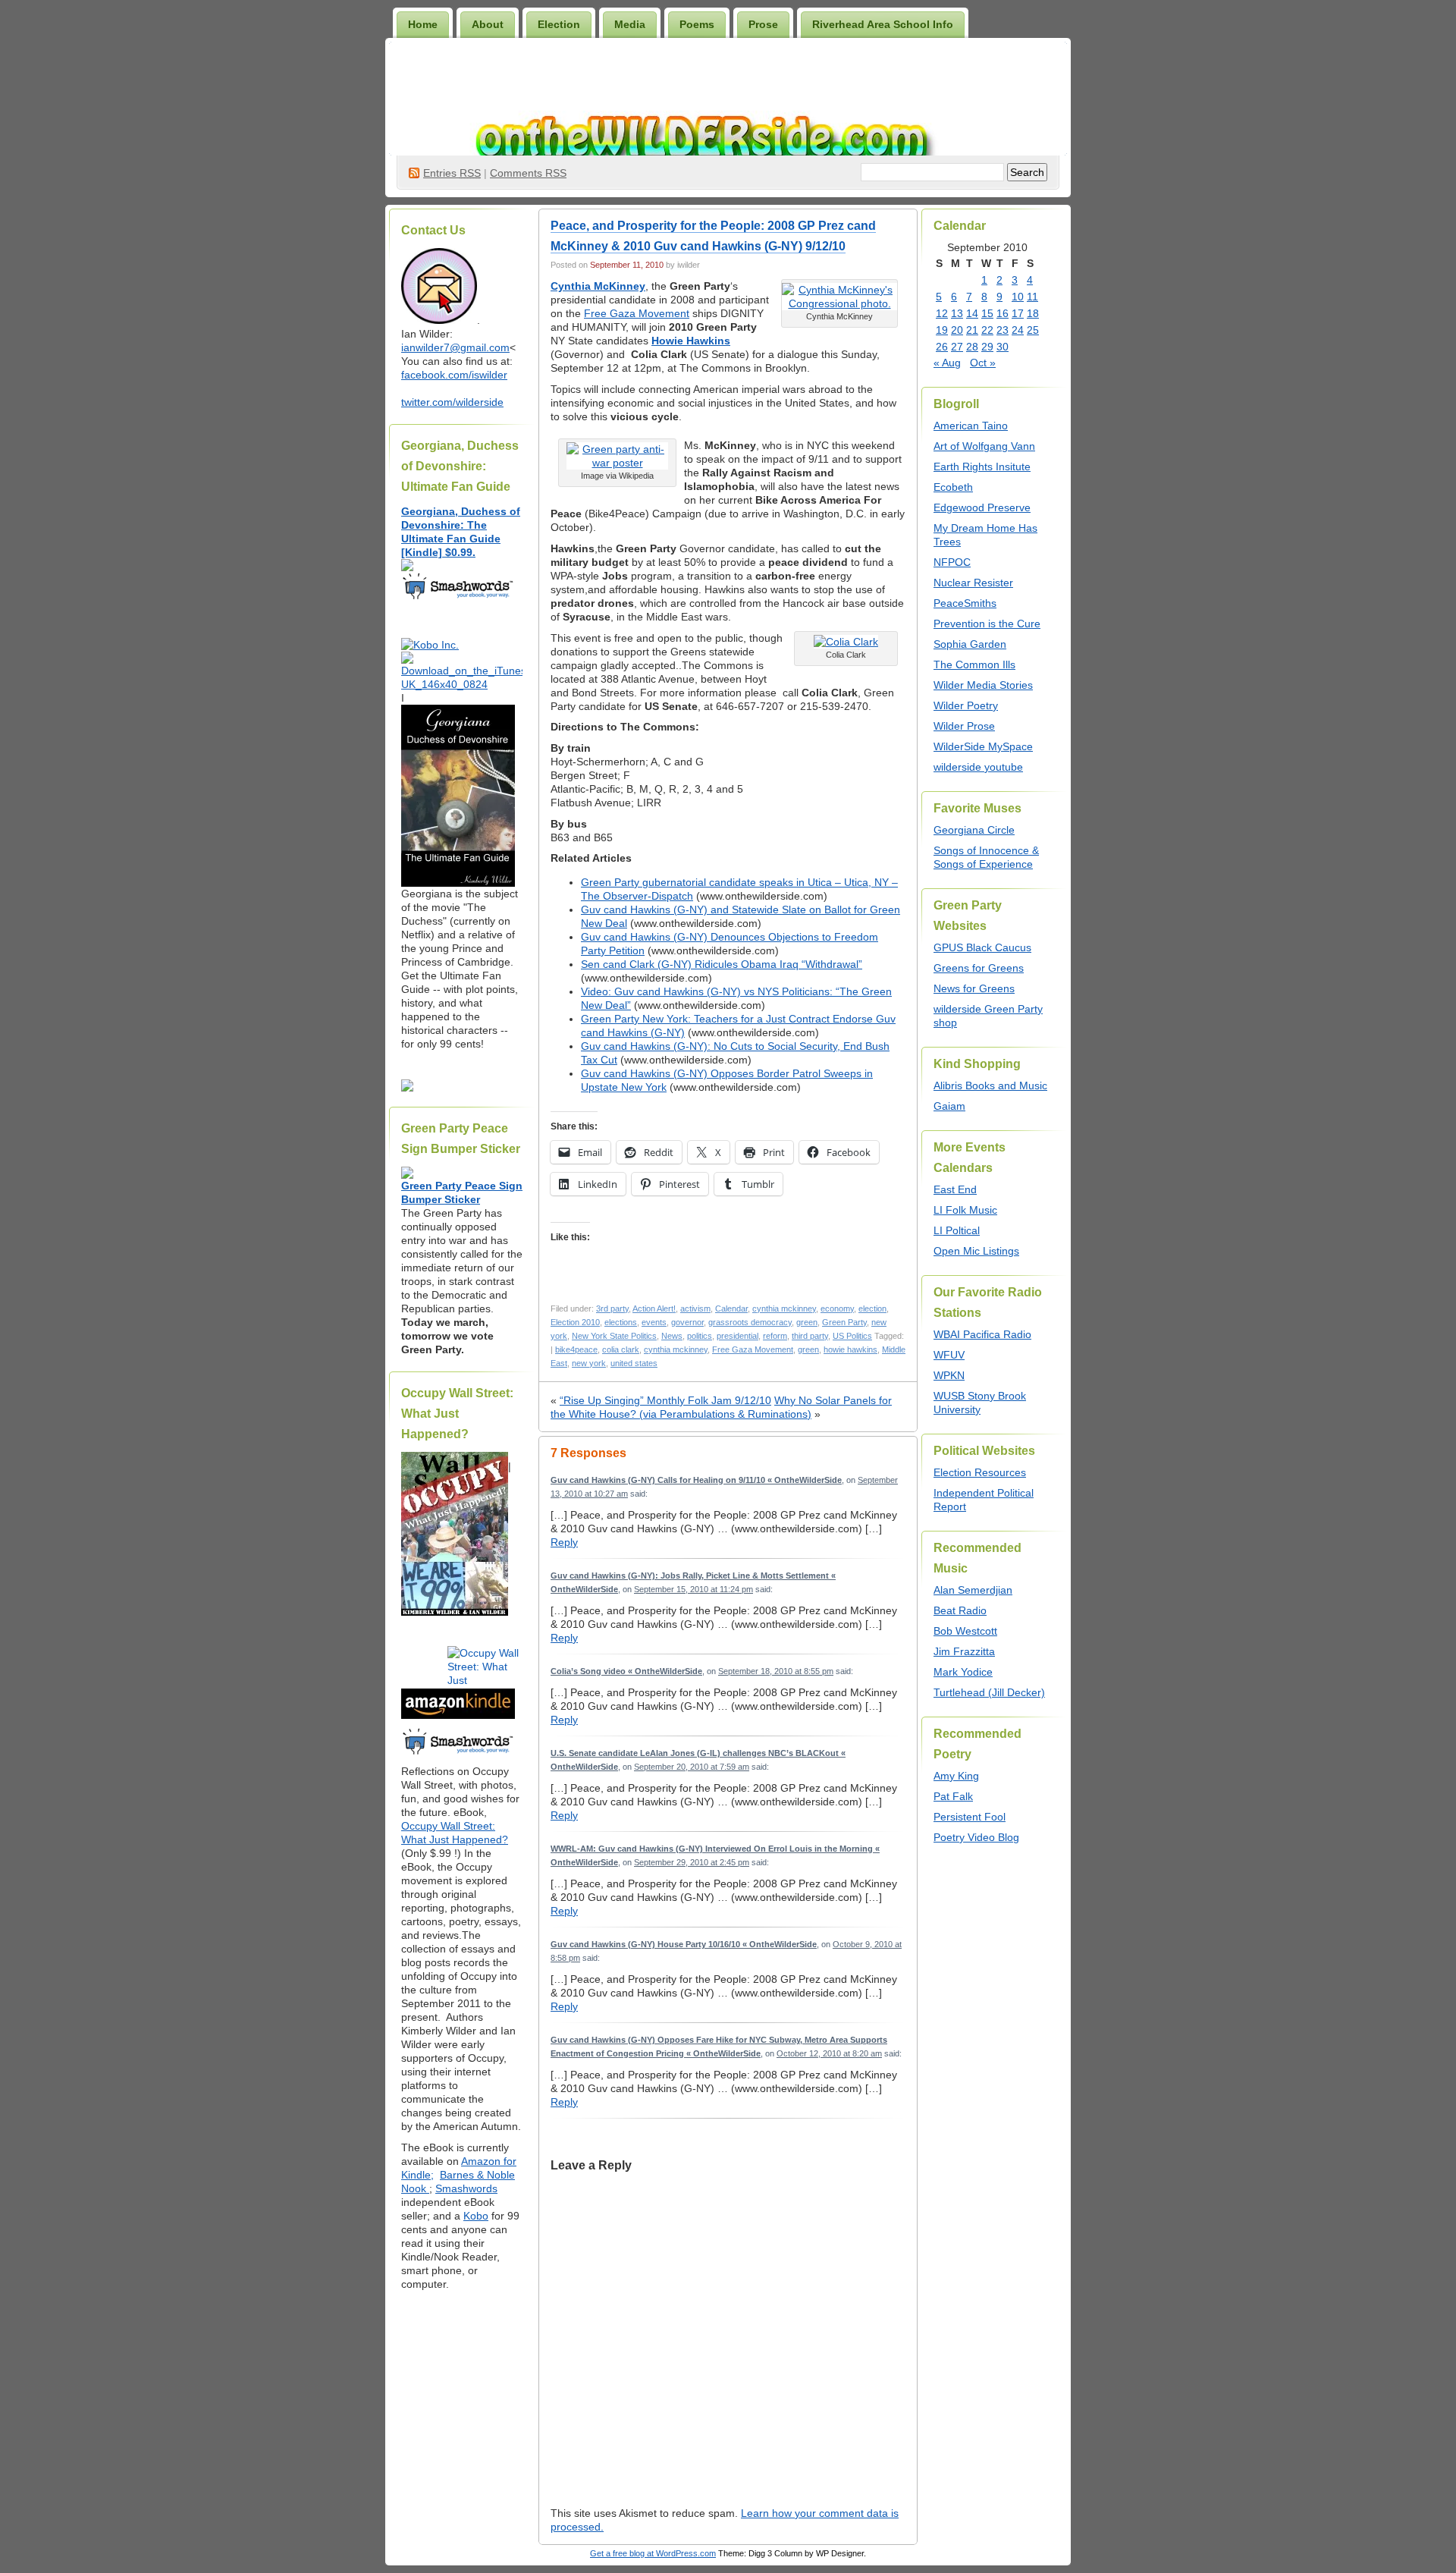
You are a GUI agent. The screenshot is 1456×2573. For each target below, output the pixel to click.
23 (1003, 330)
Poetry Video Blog (976, 1837)
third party (810, 1336)
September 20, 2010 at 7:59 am (692, 1767)
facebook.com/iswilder (454, 375)
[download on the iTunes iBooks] (462, 684)
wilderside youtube (978, 767)
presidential (737, 1336)
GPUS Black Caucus (982, 947)
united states (634, 1363)
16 (1003, 313)
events (654, 1322)
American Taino (971, 426)
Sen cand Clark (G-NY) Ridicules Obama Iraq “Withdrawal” (722, 964)
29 (987, 347)
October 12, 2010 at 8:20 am (829, 2053)
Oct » (983, 363)
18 (1033, 313)
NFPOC (952, 562)
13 (957, 313)
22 (987, 330)
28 (972, 347)
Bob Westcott (965, 1631)
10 (1018, 297)
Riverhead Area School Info (883, 24)
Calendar (731, 1308)
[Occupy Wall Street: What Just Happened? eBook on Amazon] (458, 1715)
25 (1033, 330)
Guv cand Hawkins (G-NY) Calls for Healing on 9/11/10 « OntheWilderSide (696, 1480)
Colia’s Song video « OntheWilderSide (626, 1671)
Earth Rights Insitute (982, 467)
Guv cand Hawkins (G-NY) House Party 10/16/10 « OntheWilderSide (684, 1944)
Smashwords (466, 2188)
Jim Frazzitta (964, 1651)
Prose (763, 24)
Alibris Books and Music (990, 1085)
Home (423, 24)
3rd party (612, 1308)
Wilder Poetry (966, 705)
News (672, 1336)
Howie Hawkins (691, 341)
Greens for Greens (979, 968)
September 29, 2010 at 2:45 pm (692, 1862)
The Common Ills (974, 664)
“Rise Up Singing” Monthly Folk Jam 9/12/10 (665, 1400)
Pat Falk (953, 1796)
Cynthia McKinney (598, 286)
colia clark (621, 1349)
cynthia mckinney (784, 1308)
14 (972, 313)
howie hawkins (850, 1349)
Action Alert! (654, 1308)
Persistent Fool (970, 1817)
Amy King (956, 1776)
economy (837, 1308)
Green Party (844, 1322)
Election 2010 (575, 1322)
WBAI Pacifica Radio (982, 1334)
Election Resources (980, 1472)
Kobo (476, 2216)
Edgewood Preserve (982, 507)
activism (695, 1308)
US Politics (852, 1336)
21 (972, 330)
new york (589, 1363)
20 (957, 330)
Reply (564, 1542)
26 (942, 347)
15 (987, 313)
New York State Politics (614, 1336)
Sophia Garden (970, 644)
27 (957, 347)
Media (630, 24)
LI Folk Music (965, 1210)
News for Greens (974, 988)
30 (1003, 347)
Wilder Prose (964, 726)
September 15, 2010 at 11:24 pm (693, 1589)
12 (942, 313)
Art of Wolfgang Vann (984, 446)
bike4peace (576, 1349)
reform (775, 1336)
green (807, 1322)
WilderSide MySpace (983, 746)
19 (942, 330)
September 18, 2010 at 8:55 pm (776, 1671)
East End (955, 1189)
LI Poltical (957, 1230)
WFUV (949, 1355)
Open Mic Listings (976, 1251)
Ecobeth (953, 487)
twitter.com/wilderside (452, 402)
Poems (697, 24)
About (488, 24)
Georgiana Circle (974, 830)
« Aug (947, 363)
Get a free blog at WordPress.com (653, 2553)
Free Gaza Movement (637, 313)
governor (687, 1322)
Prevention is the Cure (987, 624)
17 (1018, 313)
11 (1032, 297)
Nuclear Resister (973, 583)
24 (1018, 330)
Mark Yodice (963, 1672)
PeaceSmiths (965, 603)
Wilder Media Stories (983, 685)
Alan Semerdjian (973, 1590)
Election (559, 24)
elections (621, 1322)
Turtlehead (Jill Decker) (989, 1692)
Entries (452, 173)
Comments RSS (528, 173)
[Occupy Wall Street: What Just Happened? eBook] (458, 1753)
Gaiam (949, 1106)
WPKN (949, 1375)
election (872, 1308)
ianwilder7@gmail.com (455, 347)
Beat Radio (960, 1610)
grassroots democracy (750, 1322)
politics (700, 1336)
